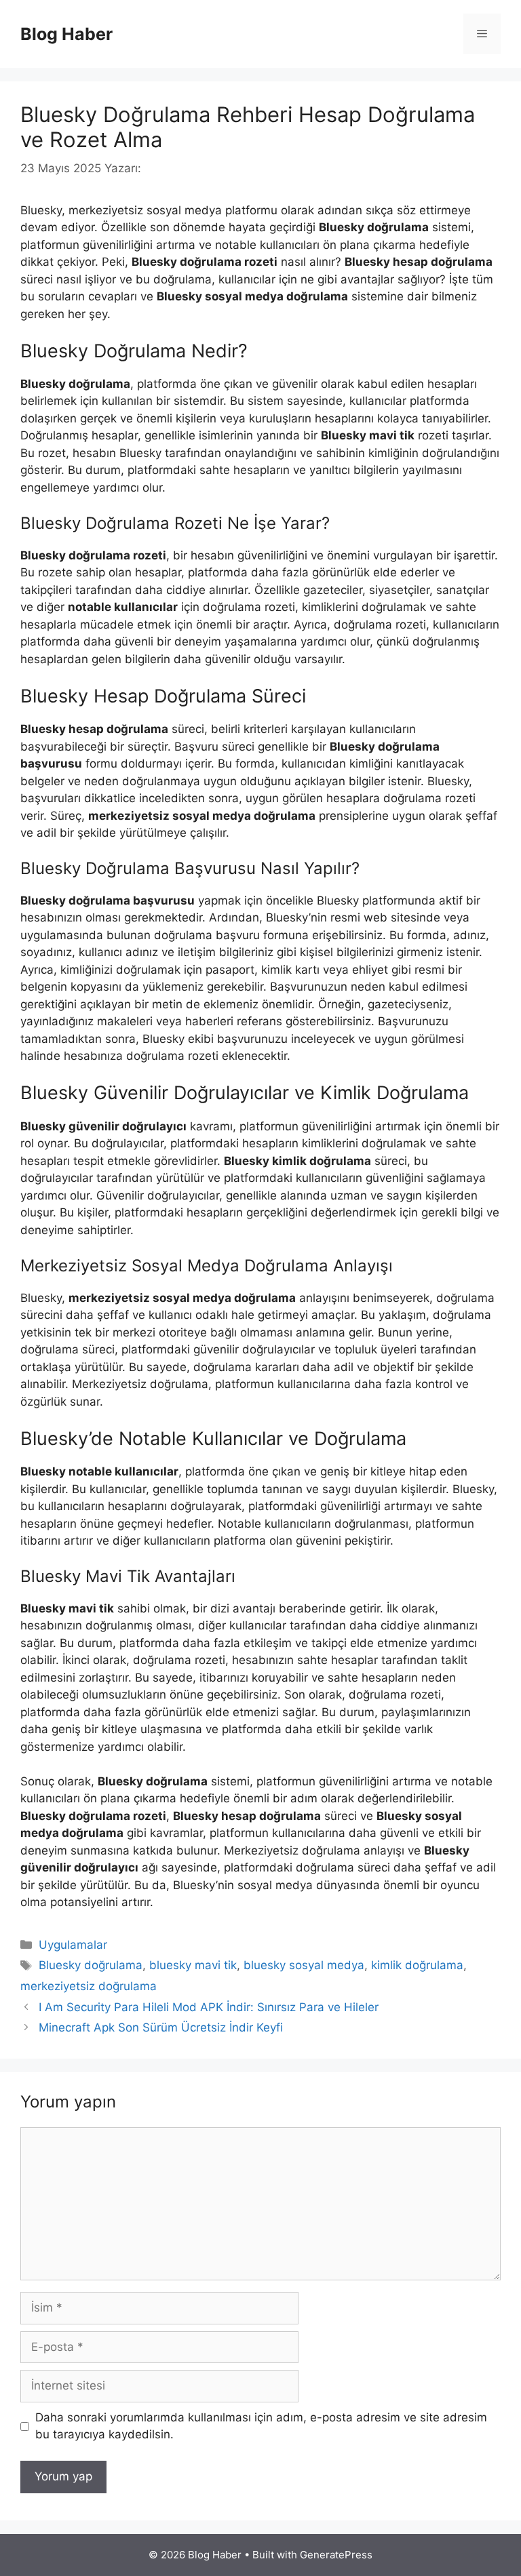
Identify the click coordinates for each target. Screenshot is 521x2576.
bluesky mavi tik (193, 1965)
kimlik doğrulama (417, 1965)
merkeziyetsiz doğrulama (89, 1986)
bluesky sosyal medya (304, 1965)
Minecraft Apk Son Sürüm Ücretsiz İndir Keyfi (161, 2027)
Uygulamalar (73, 1945)
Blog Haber (66, 34)
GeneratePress (336, 2555)
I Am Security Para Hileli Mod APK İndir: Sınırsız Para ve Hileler (209, 2007)
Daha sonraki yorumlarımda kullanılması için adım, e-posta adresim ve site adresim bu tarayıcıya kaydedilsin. (261, 2426)
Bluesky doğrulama (91, 1965)
